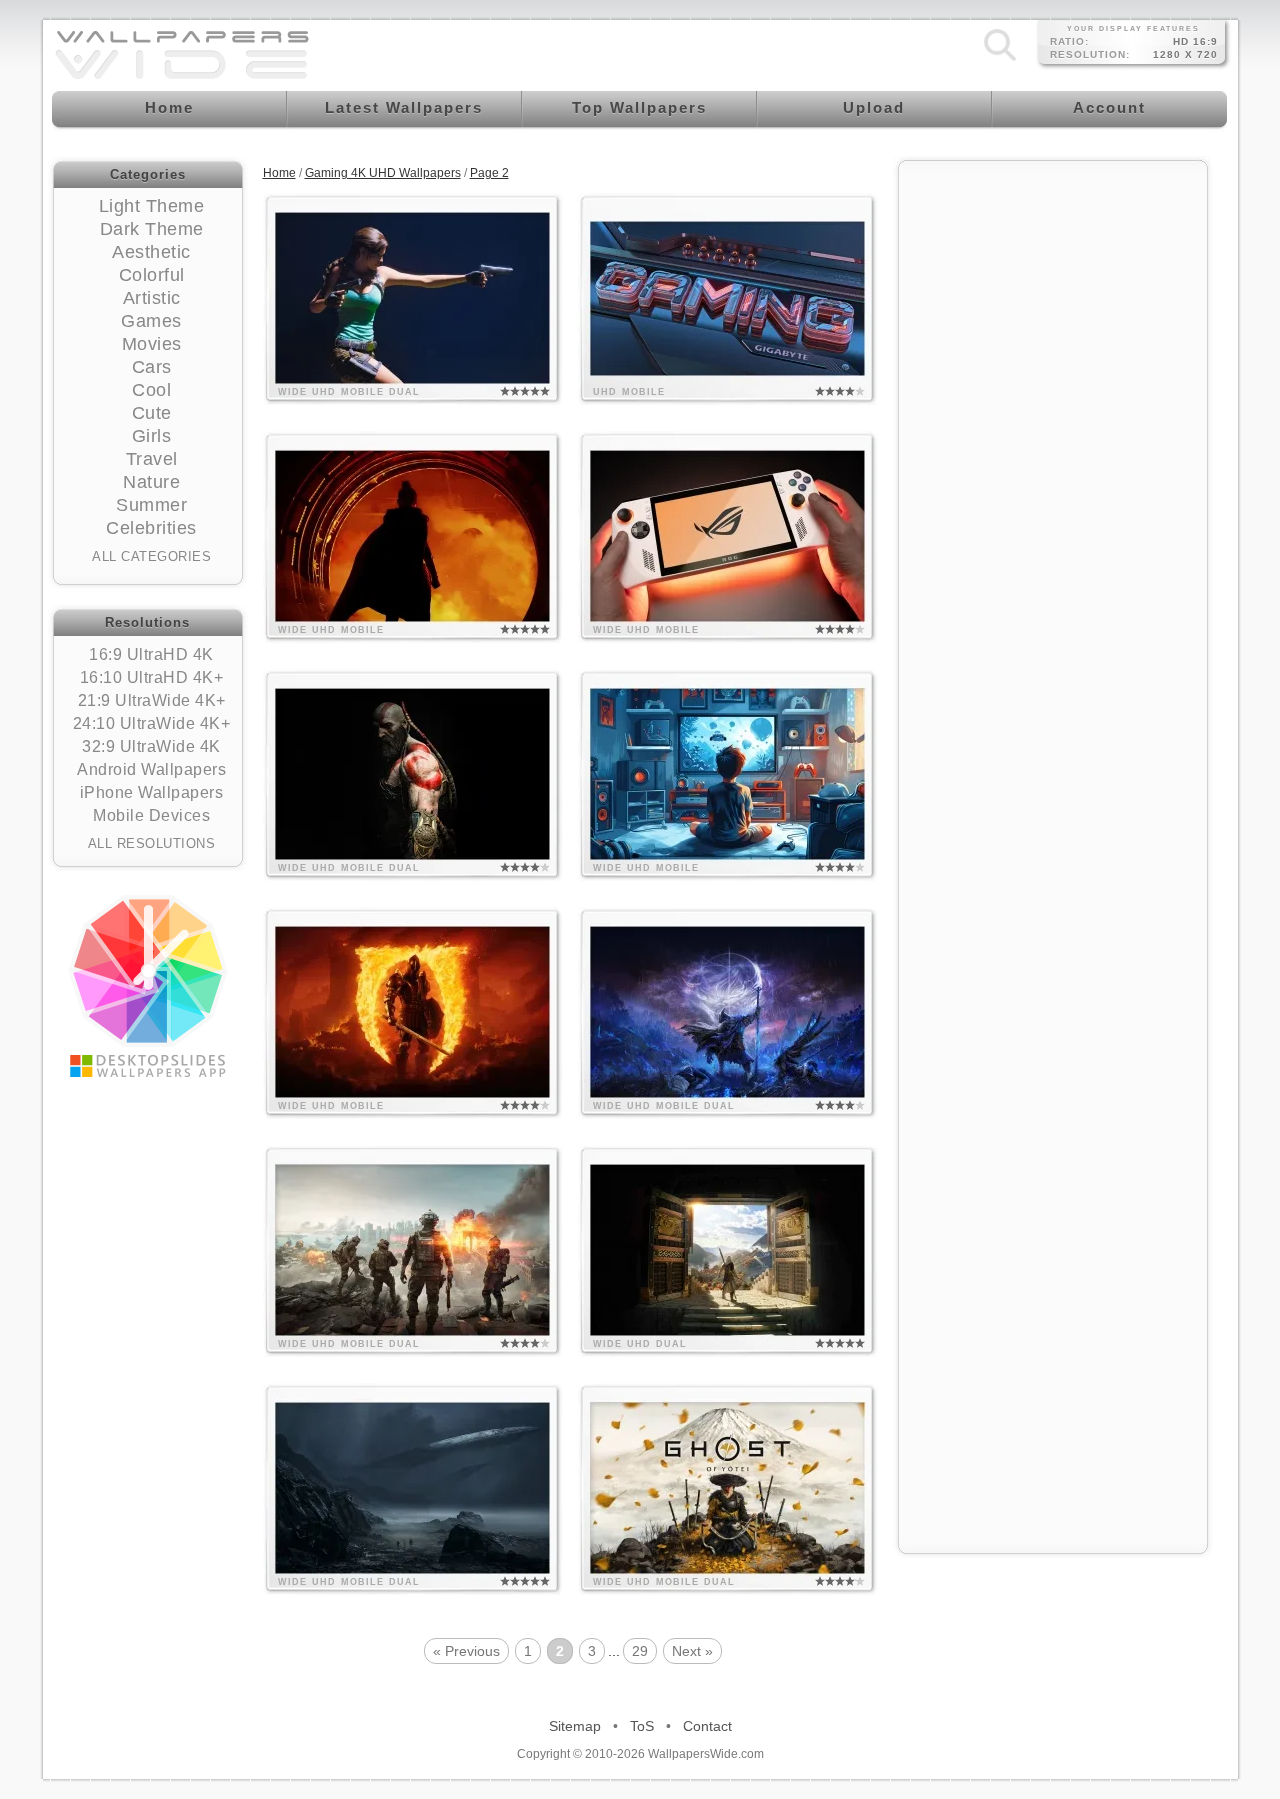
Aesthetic (151, 252)
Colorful (152, 275)
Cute (152, 413)
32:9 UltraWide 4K (151, 746)
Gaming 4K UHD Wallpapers (383, 173)
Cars (152, 367)
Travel (152, 459)
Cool (151, 390)
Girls (152, 436)
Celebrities (151, 528)
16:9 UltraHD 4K (151, 654)
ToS (642, 1726)
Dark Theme (152, 229)
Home (279, 173)
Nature (151, 482)
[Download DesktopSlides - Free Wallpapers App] (148, 986)
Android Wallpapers (151, 769)
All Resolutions (152, 843)
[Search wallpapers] (1000, 61)
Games (151, 321)
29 (640, 1651)
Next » (692, 1651)
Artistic (152, 298)
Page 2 (489, 173)
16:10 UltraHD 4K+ (152, 677)
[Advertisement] (1053, 472)
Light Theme (152, 206)
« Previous (466, 1651)
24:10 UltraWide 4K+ (152, 723)
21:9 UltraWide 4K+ (152, 700)
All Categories (151, 556)
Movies (152, 344)
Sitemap (575, 1726)
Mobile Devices (151, 815)
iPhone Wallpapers (152, 792)
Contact (707, 1726)
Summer (151, 505)
